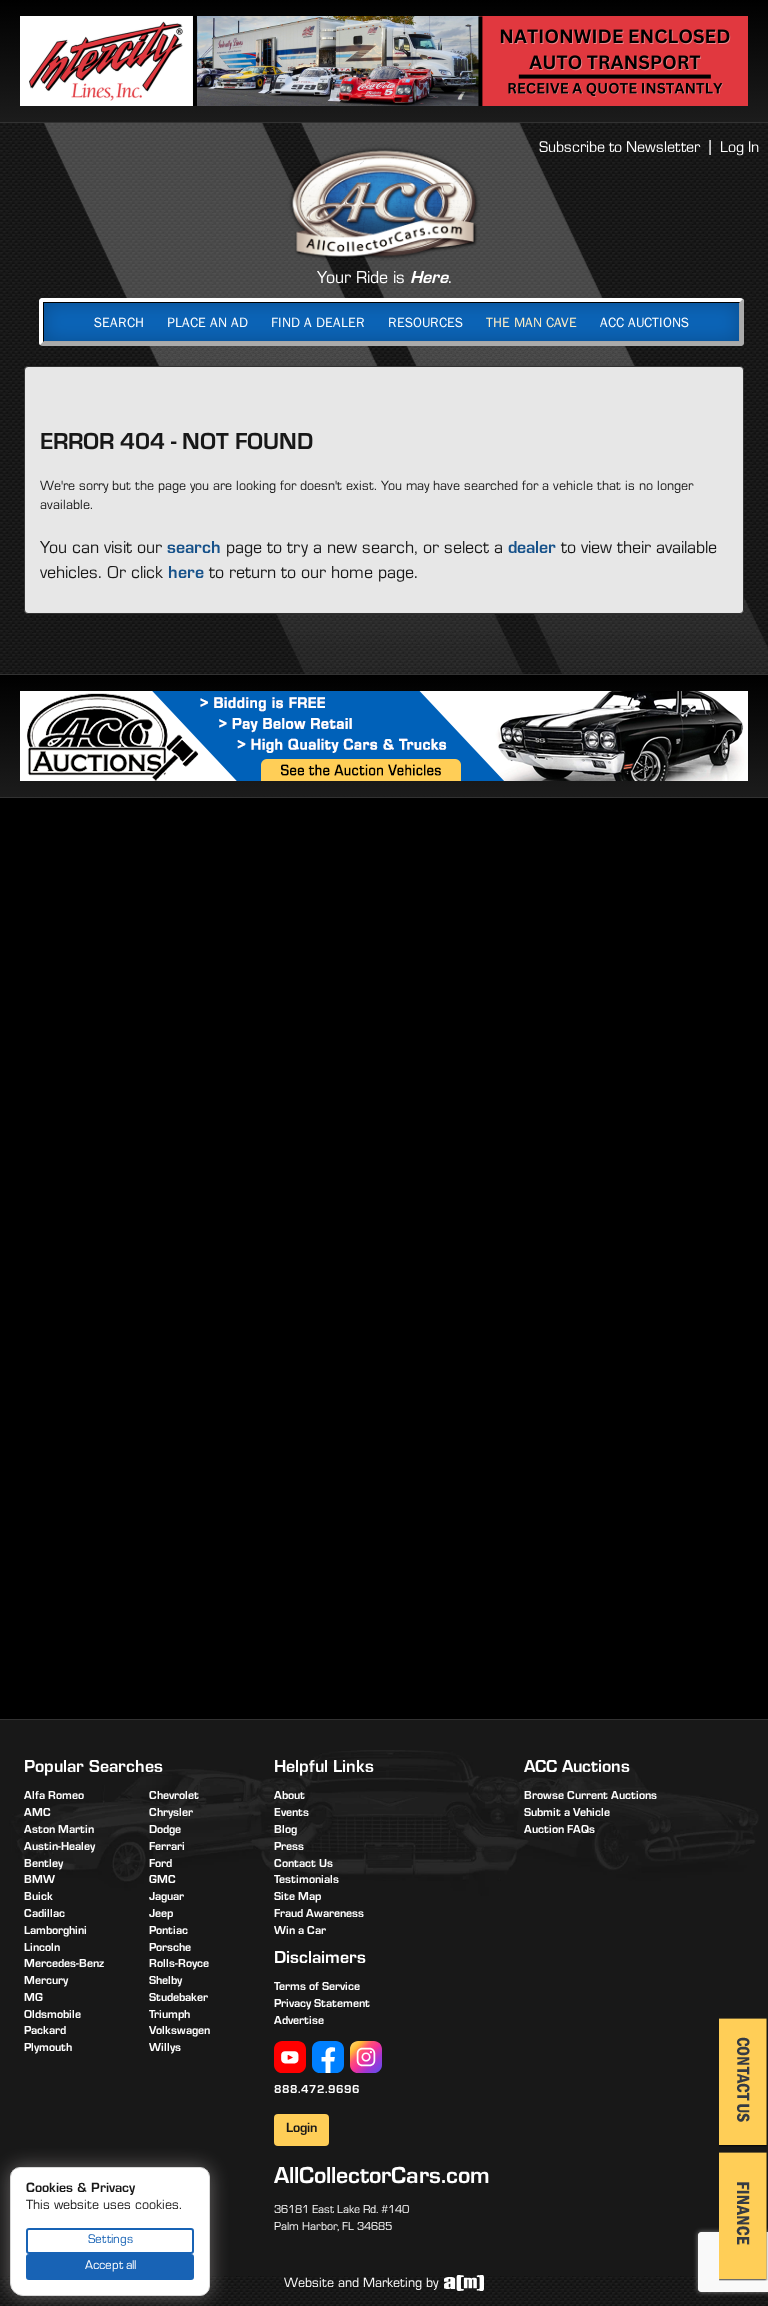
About (289, 1797)
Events (291, 1814)
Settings (110, 2240)
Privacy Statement (322, 2005)
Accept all (110, 2266)
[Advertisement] (390, 968)
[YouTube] (290, 2057)
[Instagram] (366, 2057)
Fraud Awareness (319, 1915)
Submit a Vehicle (567, 1814)
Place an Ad (207, 322)
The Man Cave (531, 322)
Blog (285, 1831)
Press (289, 1848)
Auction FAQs (559, 1831)
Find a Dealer (318, 322)
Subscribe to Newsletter (619, 149)
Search (119, 322)
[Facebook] (328, 2057)
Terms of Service (317, 1988)
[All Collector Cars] (384, 203)
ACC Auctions (644, 322)
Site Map (297, 1898)
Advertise (299, 2022)
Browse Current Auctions (590, 1797)
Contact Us (303, 1865)
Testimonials (306, 1881)
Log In (739, 149)
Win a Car (300, 1932)
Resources (425, 322)
